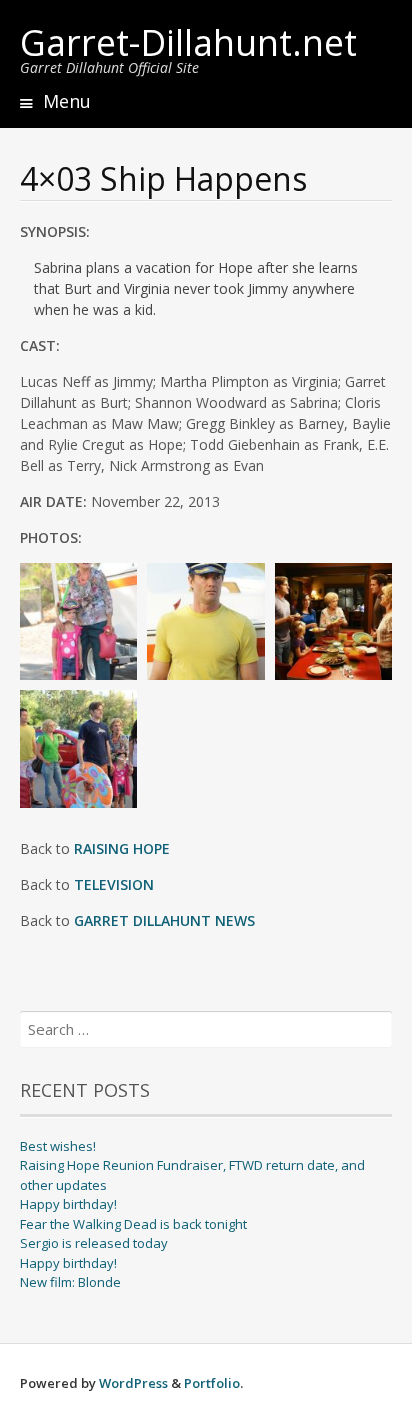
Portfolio (212, 1383)
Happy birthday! (68, 1204)
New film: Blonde (70, 1282)
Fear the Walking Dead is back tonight (133, 1224)
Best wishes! (58, 1146)
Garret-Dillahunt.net (188, 42)
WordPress (133, 1383)
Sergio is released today (94, 1243)
